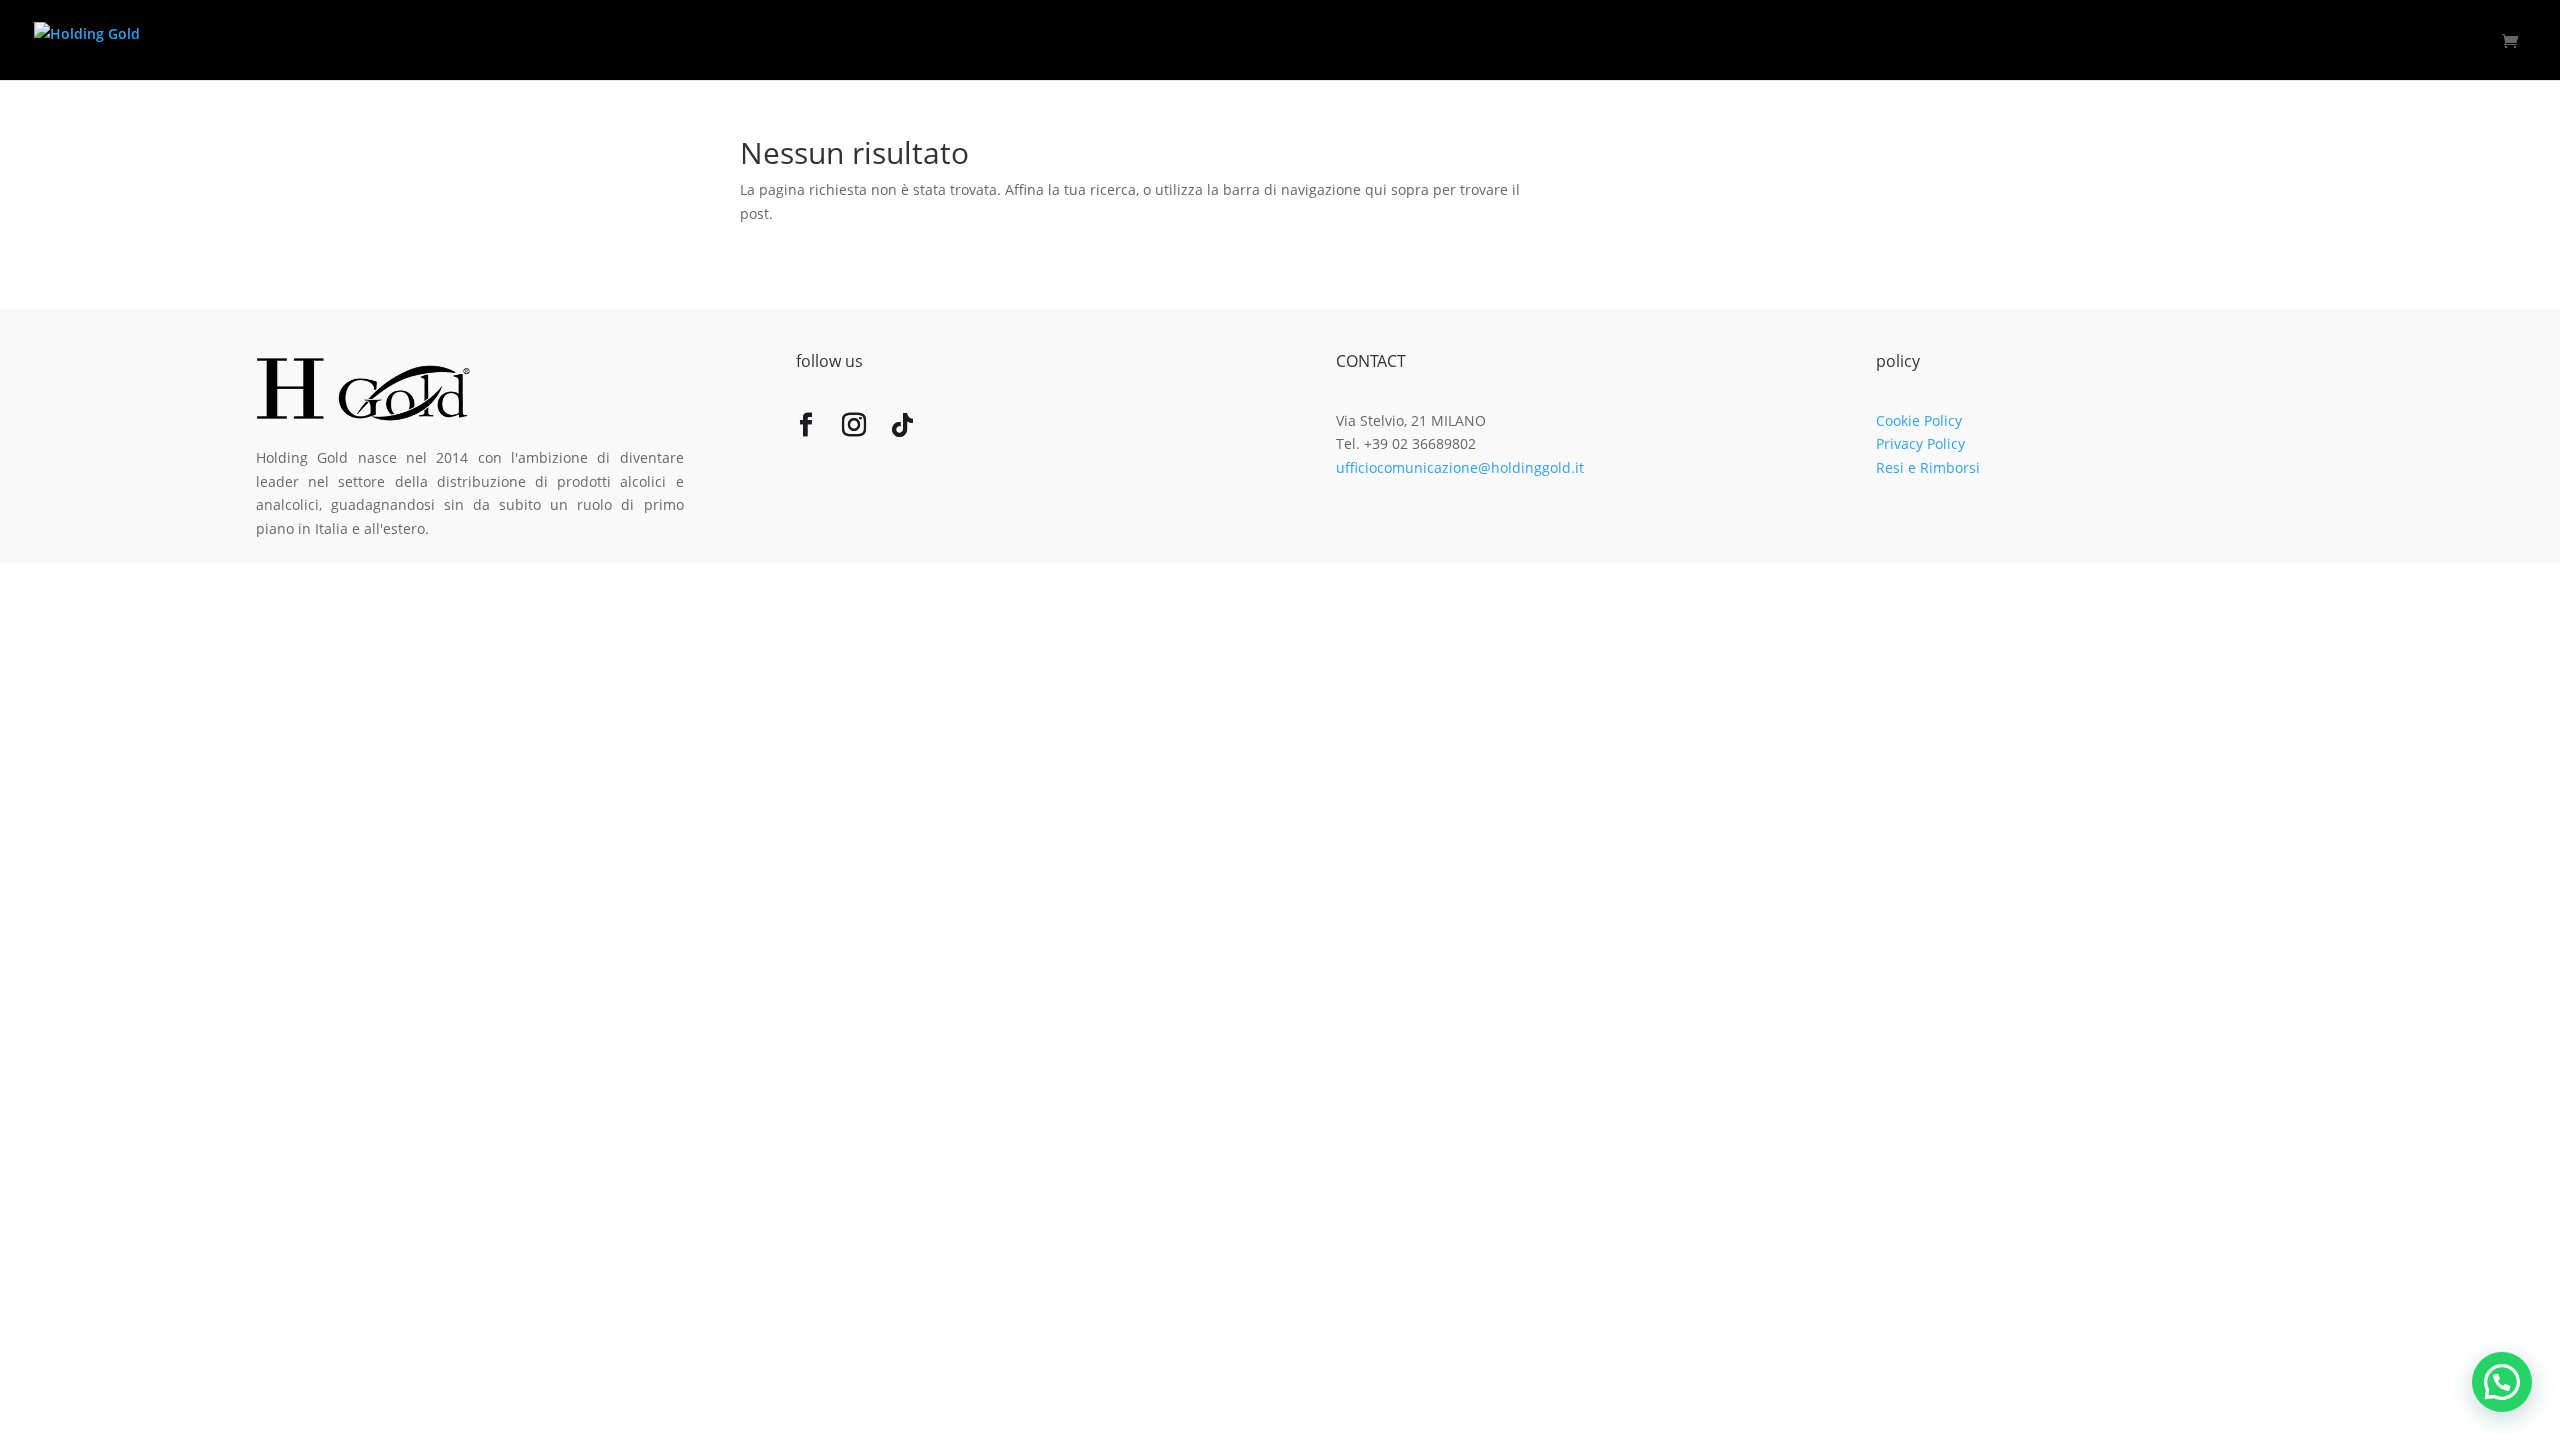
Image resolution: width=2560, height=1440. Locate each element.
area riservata (2432, 41)
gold (2255, 41)
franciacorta (2158, 41)
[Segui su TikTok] (902, 429)
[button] (2502, 1382)
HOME (2055, 41)
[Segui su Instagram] (854, 429)
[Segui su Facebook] (806, 429)
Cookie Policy (1919, 420)
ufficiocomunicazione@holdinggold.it (1460, 467)
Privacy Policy (1920, 443)
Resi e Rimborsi (1928, 467)
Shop (2327, 41)
